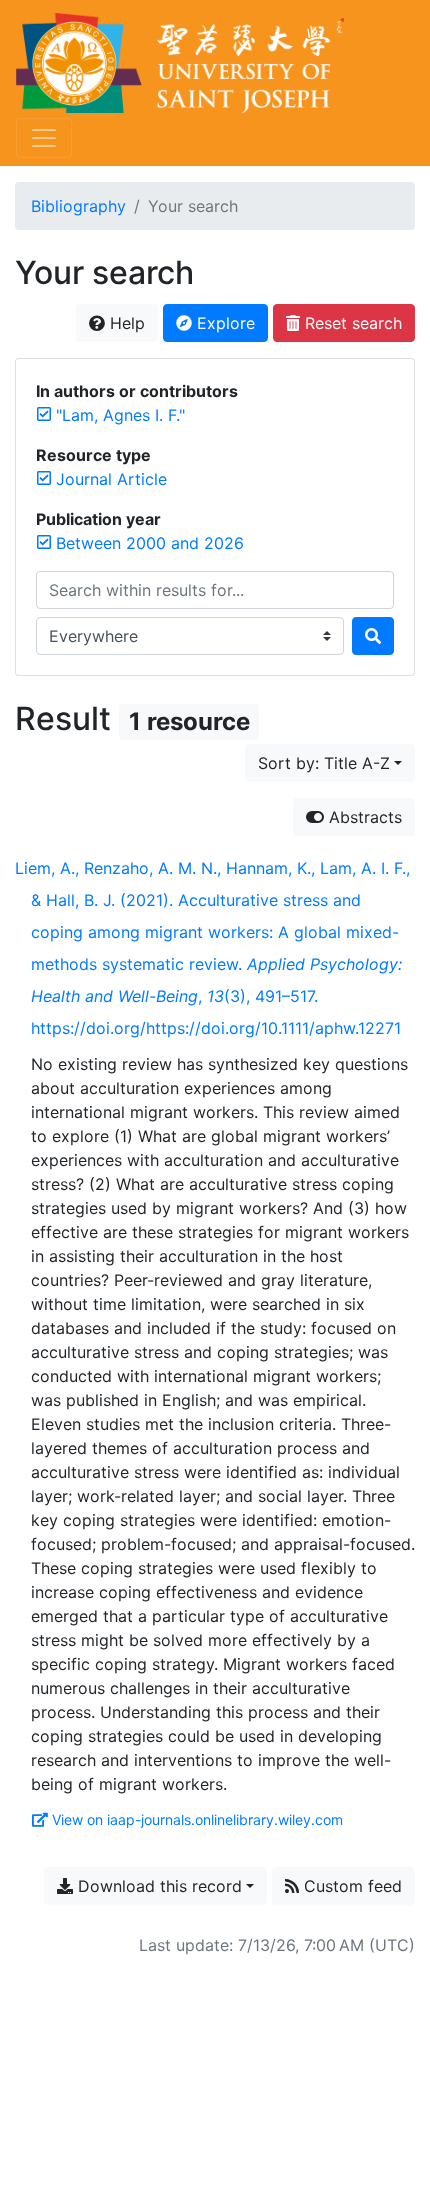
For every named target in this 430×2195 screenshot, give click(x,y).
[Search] (373, 636)
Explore (223, 323)
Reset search (351, 323)
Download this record (157, 1886)
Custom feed (350, 1886)
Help (125, 323)
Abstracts (363, 817)
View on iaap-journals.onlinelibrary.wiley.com (197, 1819)
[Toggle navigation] (44, 138)
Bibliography (78, 206)
